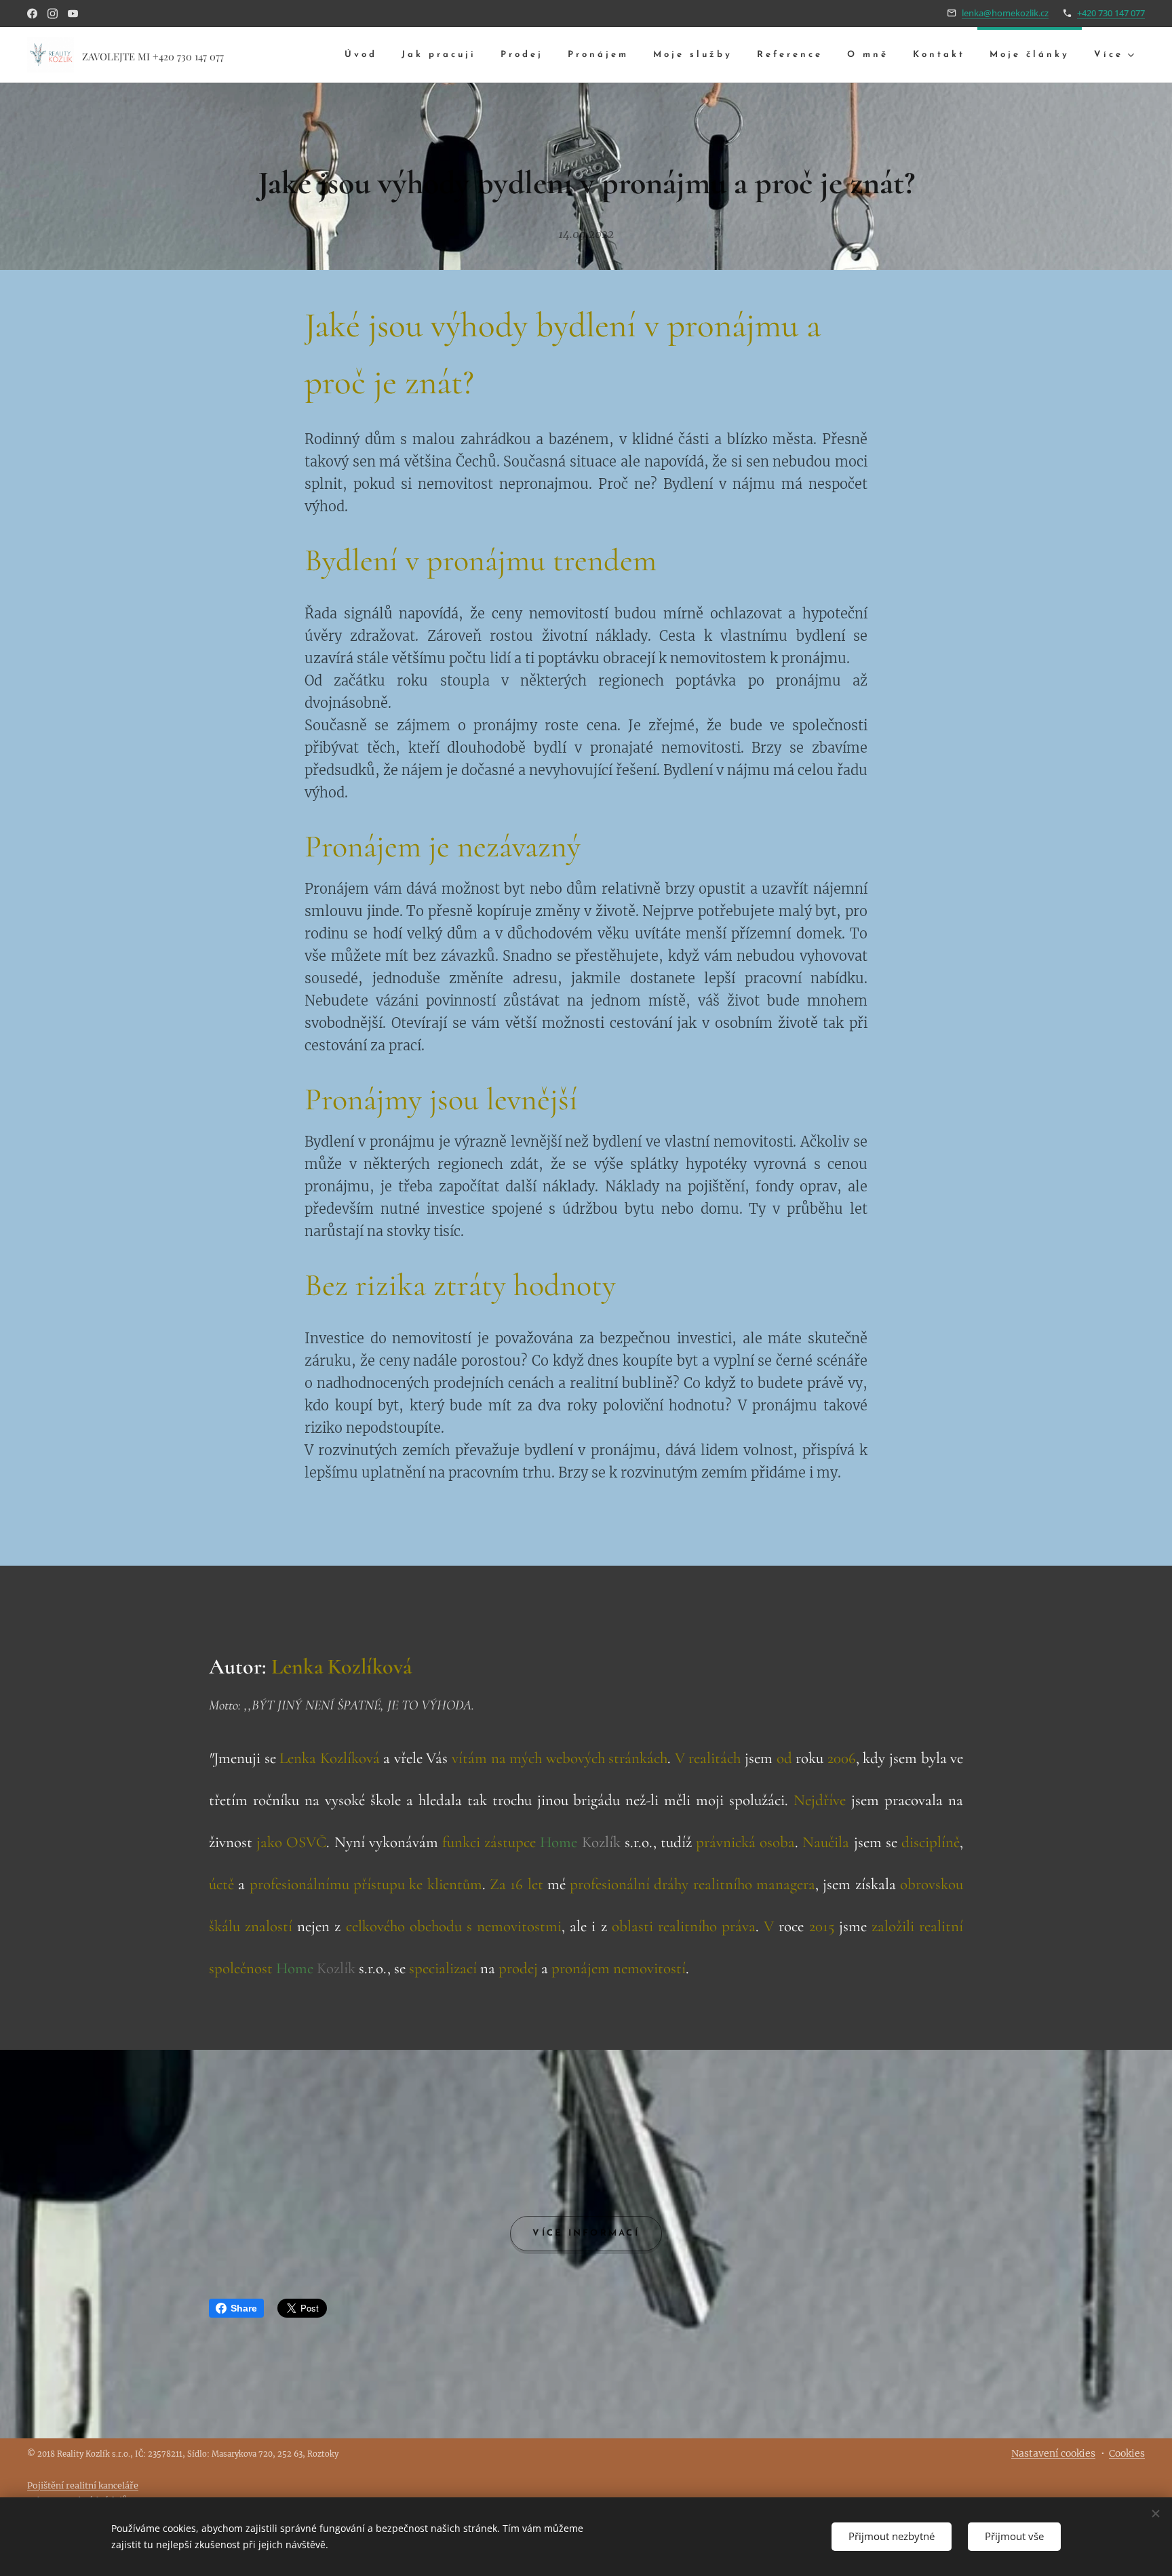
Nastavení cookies (1053, 2453)
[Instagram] (53, 14)
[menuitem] (361, 55)
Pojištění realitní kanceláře (83, 2485)
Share (244, 2308)
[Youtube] (73, 14)
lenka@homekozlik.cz (1005, 13)
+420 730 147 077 (1111, 13)
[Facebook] (32, 14)
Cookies (1127, 2453)
